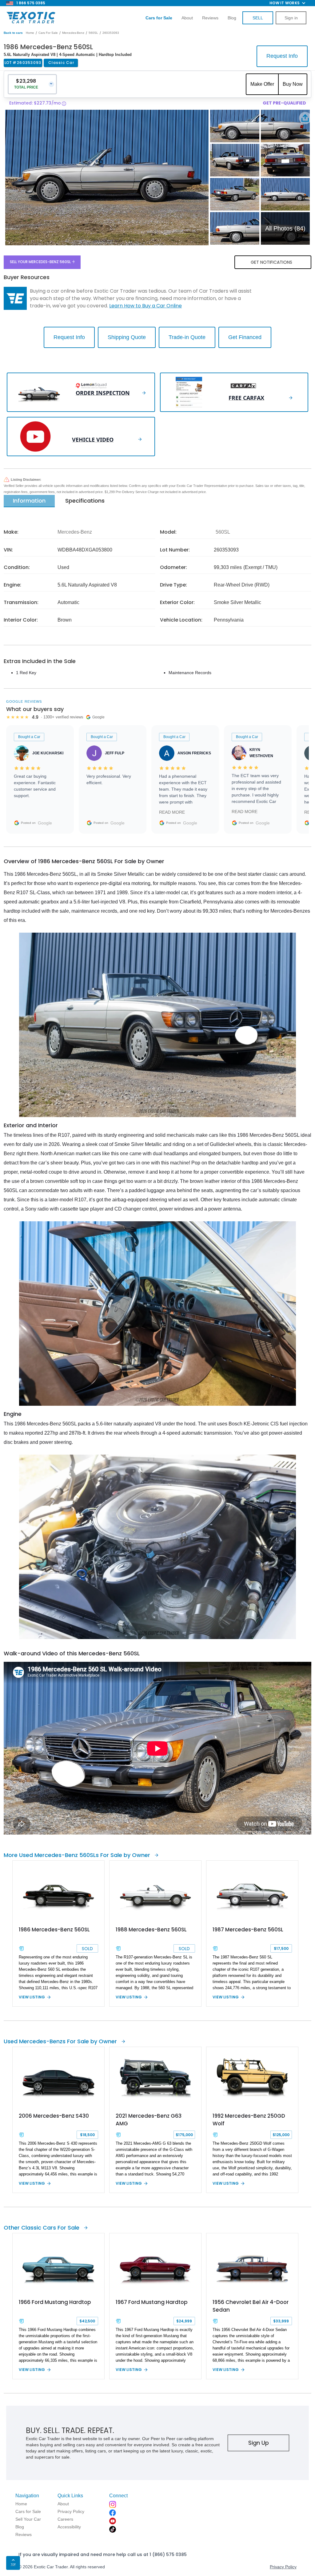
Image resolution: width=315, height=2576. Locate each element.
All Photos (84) (285, 228)
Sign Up (259, 2443)
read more (172, 812)
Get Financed (245, 337)
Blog (232, 18)
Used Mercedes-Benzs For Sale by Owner (60, 2041)
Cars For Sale (48, 33)
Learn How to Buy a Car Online (146, 306)
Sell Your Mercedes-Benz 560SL (40, 262)
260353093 (111, 33)
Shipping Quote (127, 337)
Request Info (282, 56)
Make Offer (262, 84)
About (187, 18)
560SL (93, 33)
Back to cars (13, 33)
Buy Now (293, 84)
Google (45, 823)
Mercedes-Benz (73, 33)
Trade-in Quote (187, 337)
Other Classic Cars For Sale (42, 2228)
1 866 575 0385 (31, 3)
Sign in (291, 18)
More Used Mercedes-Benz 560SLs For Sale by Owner (77, 1855)
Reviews (210, 18)
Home (30, 33)
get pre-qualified (284, 103)
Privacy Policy (283, 2567)
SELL (258, 18)
